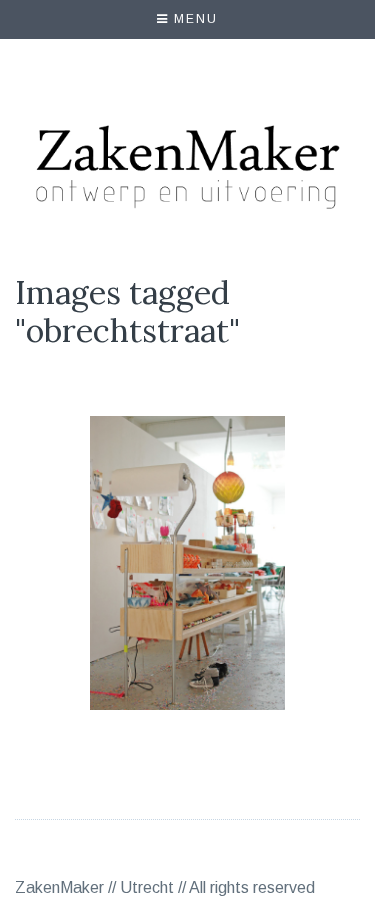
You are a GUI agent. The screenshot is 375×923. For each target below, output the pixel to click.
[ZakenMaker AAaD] (188, 564)
